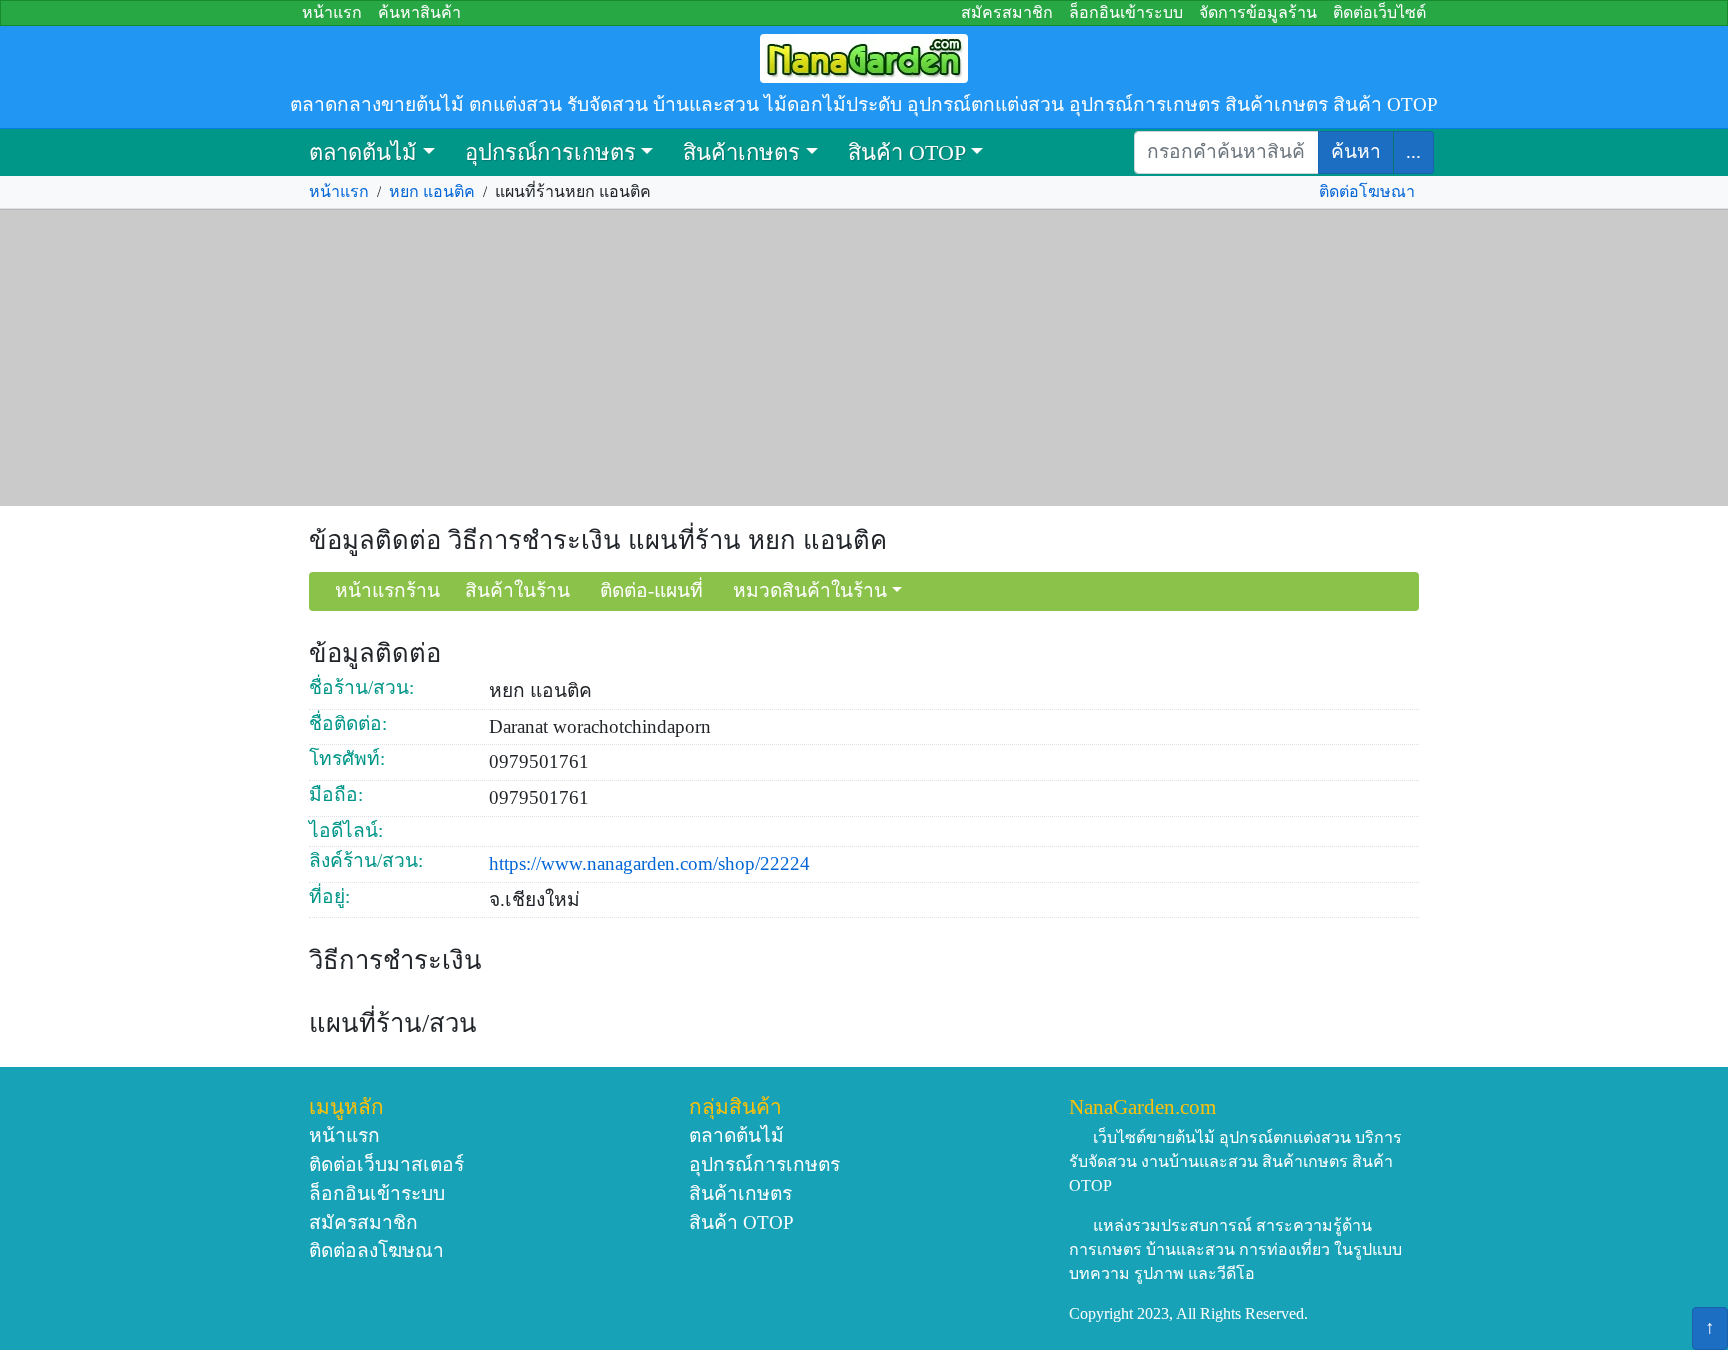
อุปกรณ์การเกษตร (550, 152)
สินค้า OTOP (907, 152)
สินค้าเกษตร (741, 152)
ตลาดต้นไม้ (363, 152)
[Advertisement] (864, 358)
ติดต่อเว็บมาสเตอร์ (386, 1164)
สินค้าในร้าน (517, 590)
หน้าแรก (332, 12)
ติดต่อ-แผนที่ (651, 590)
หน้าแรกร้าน (387, 590)
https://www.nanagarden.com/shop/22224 (649, 863)
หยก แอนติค (432, 191)
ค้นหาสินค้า (419, 12)
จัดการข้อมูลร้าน (1258, 12)
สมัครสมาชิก (1007, 12)
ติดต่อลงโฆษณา (376, 1250)
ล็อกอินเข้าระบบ (1126, 12)
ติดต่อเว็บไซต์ (1379, 12)
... (1413, 151)
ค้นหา (1356, 151)
